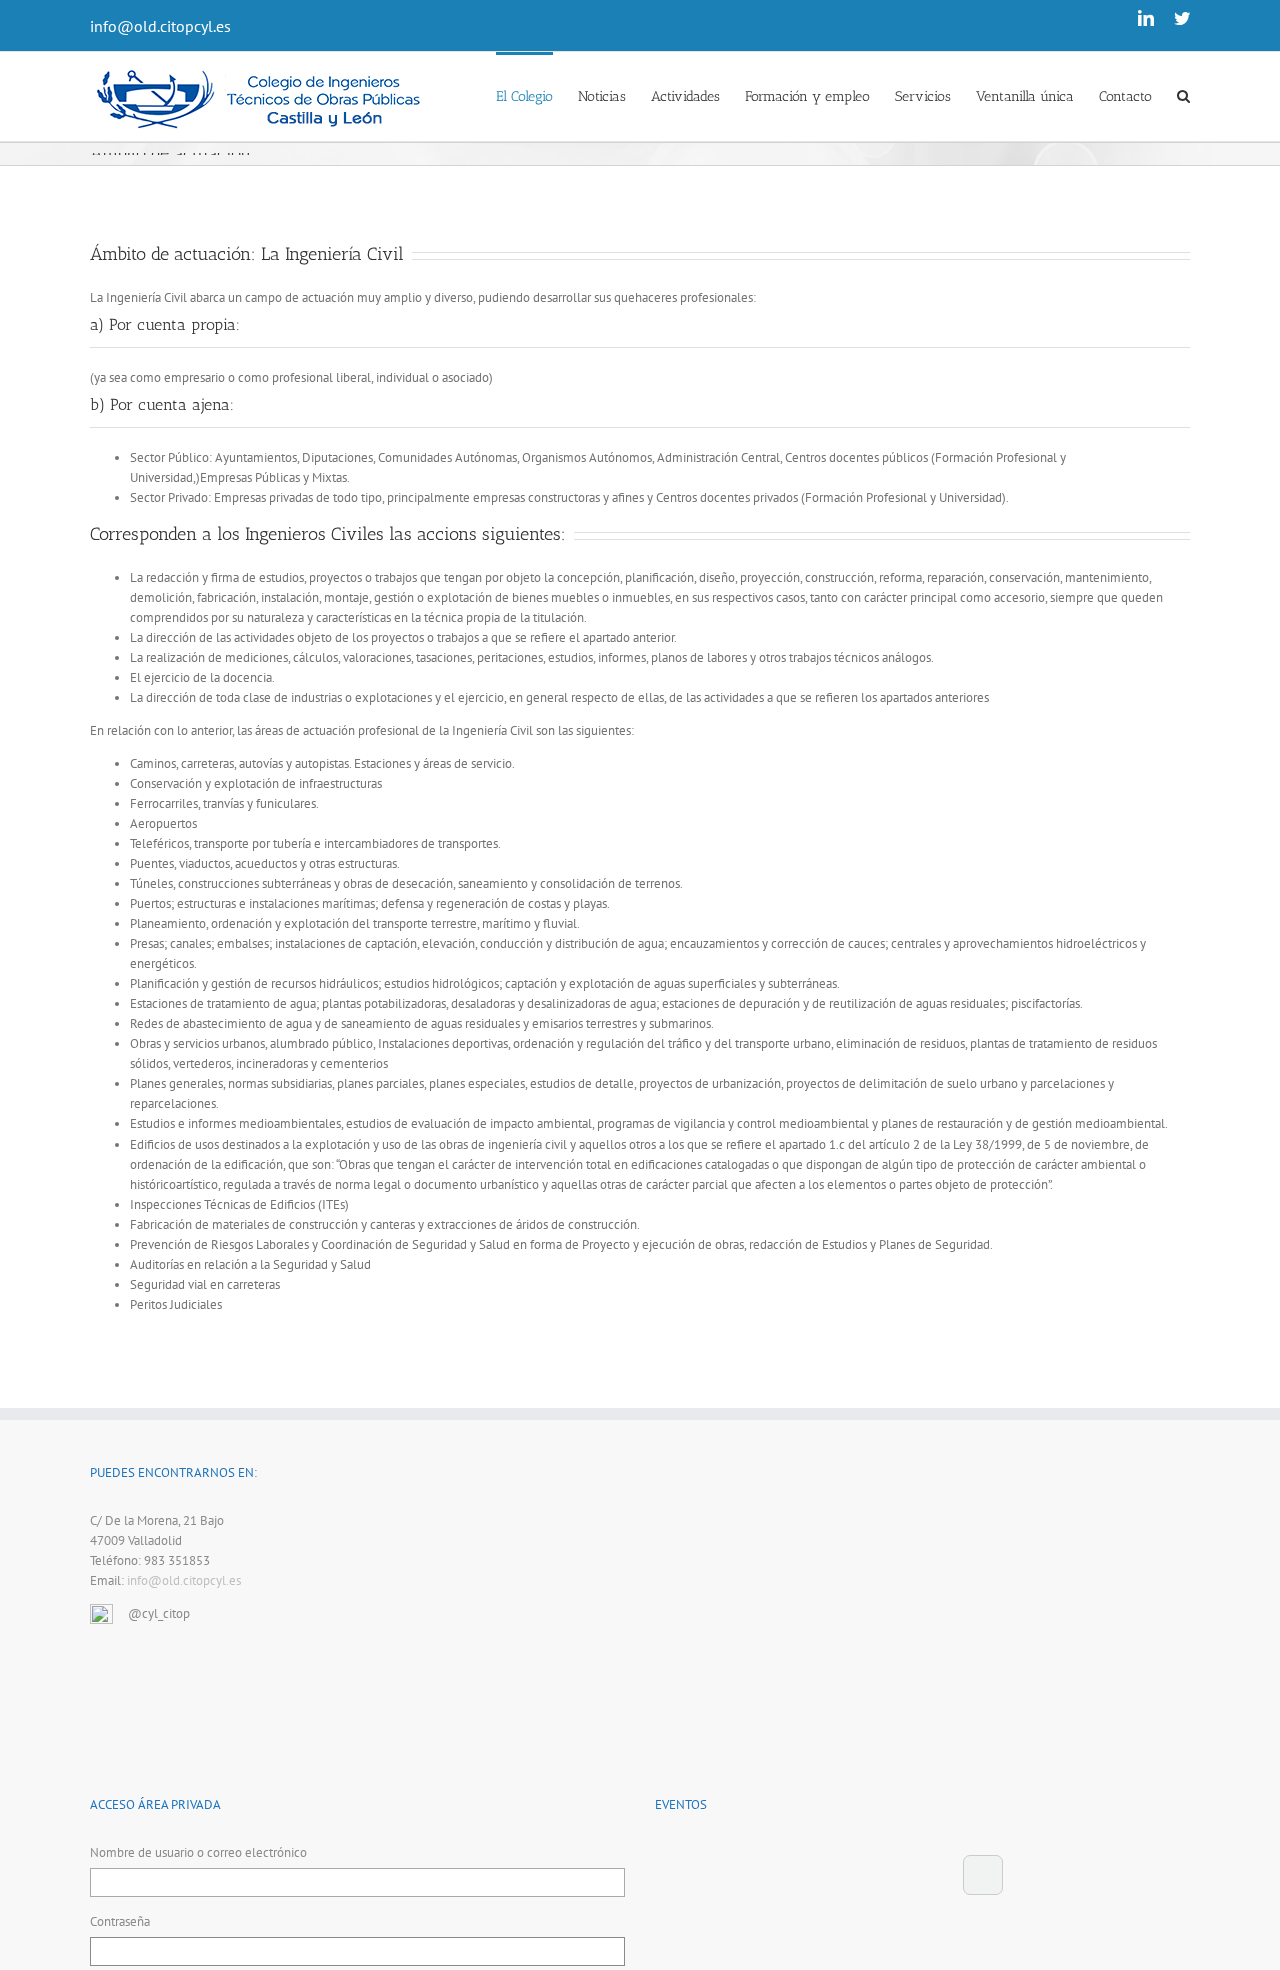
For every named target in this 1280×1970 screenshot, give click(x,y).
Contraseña (120, 1921)
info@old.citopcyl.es (160, 26)
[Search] (1183, 95)
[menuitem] (537, 95)
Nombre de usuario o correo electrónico (198, 1852)
